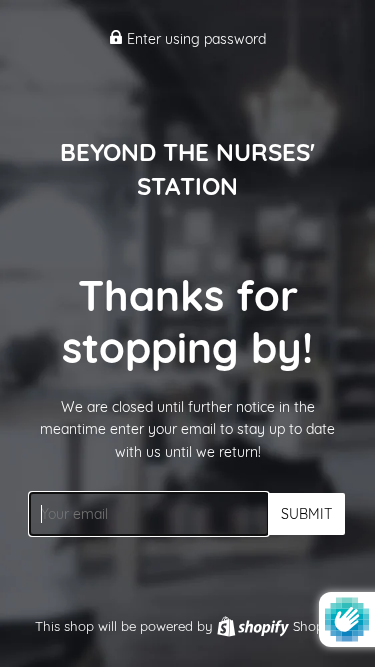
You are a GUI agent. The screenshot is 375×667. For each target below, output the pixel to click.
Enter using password (194, 39)
